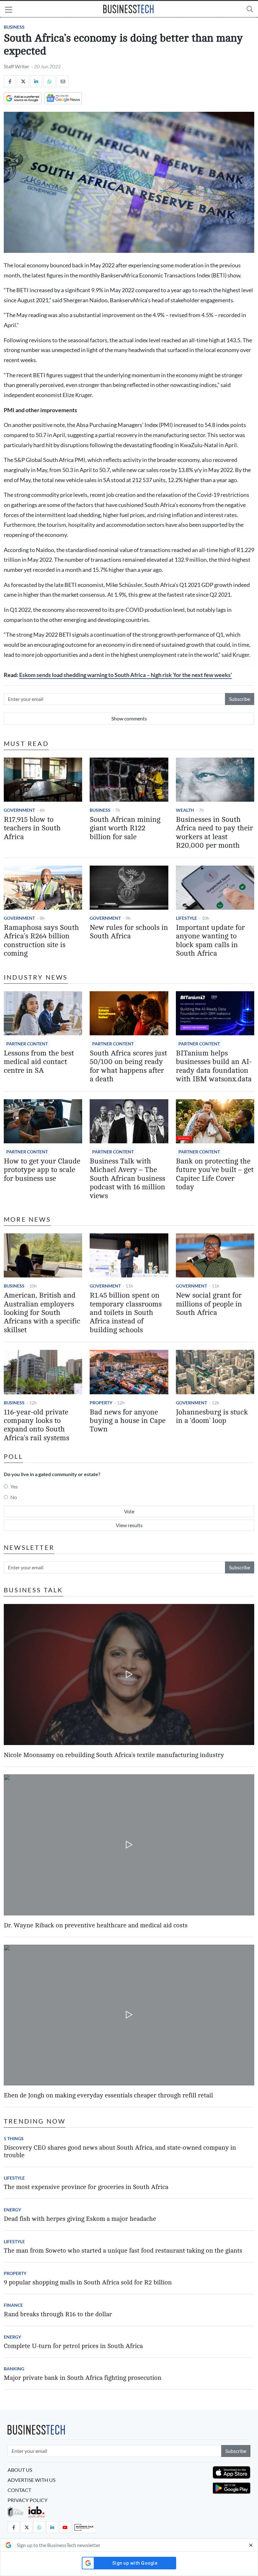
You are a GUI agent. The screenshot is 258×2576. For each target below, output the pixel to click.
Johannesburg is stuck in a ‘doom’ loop (212, 1416)
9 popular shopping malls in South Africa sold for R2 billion (88, 2282)
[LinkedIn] (36, 81)
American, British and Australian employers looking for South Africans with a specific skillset (42, 1313)
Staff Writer (17, 66)
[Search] (250, 9)
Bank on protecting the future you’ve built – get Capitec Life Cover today (215, 1174)
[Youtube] (65, 2527)
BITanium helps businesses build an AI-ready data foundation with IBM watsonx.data (214, 1066)
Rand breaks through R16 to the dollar (58, 2314)
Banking (14, 2369)
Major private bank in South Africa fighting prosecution (83, 2378)
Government (19, 810)
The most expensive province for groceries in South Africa (86, 2187)
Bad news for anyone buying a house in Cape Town (128, 1421)
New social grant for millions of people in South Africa (209, 1304)
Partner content (27, 1044)
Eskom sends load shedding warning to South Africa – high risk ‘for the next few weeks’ (126, 675)
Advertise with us (31, 2480)
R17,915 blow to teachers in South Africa (32, 828)
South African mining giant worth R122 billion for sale (125, 828)
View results (129, 1525)
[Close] (251, 2545)
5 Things (14, 2138)
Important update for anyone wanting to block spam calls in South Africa (210, 941)
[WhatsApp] (49, 81)
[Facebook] (10, 81)
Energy (12, 2210)
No (14, 1497)
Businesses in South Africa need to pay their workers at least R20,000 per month (214, 833)
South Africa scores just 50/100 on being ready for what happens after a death (128, 1066)
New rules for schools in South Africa (129, 932)
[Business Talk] (84, 2527)
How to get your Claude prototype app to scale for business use (42, 1170)
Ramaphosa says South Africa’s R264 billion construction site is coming (41, 941)
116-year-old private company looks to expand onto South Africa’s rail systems (36, 1425)
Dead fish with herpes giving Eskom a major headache (80, 2219)
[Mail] (63, 81)
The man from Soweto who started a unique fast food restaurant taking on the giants (123, 2251)
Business (14, 27)
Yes (14, 1486)
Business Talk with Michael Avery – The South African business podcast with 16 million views (127, 1179)
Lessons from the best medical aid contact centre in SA (39, 1062)
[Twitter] (23, 81)
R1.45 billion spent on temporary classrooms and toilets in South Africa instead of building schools (126, 1313)
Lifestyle (186, 918)
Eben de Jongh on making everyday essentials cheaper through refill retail (108, 2095)
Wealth (185, 810)
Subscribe (240, 699)
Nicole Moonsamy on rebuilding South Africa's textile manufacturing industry (114, 1755)
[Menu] (9, 10)
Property (101, 1403)
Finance (13, 2305)
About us (20, 2470)
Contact (19, 2490)
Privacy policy (28, 2500)
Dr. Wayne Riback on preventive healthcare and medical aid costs (96, 1925)
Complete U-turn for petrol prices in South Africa (73, 2346)
